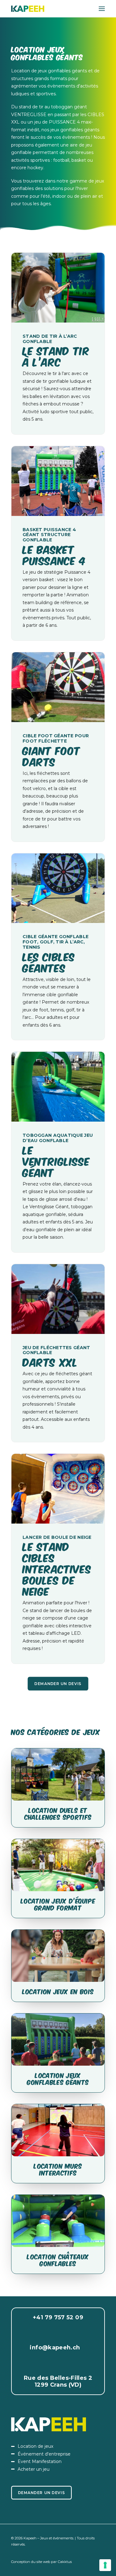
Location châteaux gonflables (58, 2260)
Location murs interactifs (58, 2169)
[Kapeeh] (28, 9)
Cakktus (65, 2562)
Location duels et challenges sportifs (58, 1813)
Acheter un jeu (34, 2469)
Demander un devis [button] (58, 1684)
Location (38, 1991)
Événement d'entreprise (44, 2454)
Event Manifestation (40, 2461)
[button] (102, 9)
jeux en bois (74, 1991)
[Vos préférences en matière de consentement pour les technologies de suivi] (105, 2565)
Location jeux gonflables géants (58, 2078)
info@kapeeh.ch (55, 2348)
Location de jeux (35, 2446)
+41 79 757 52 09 (58, 2317)
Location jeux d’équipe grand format (58, 1904)
